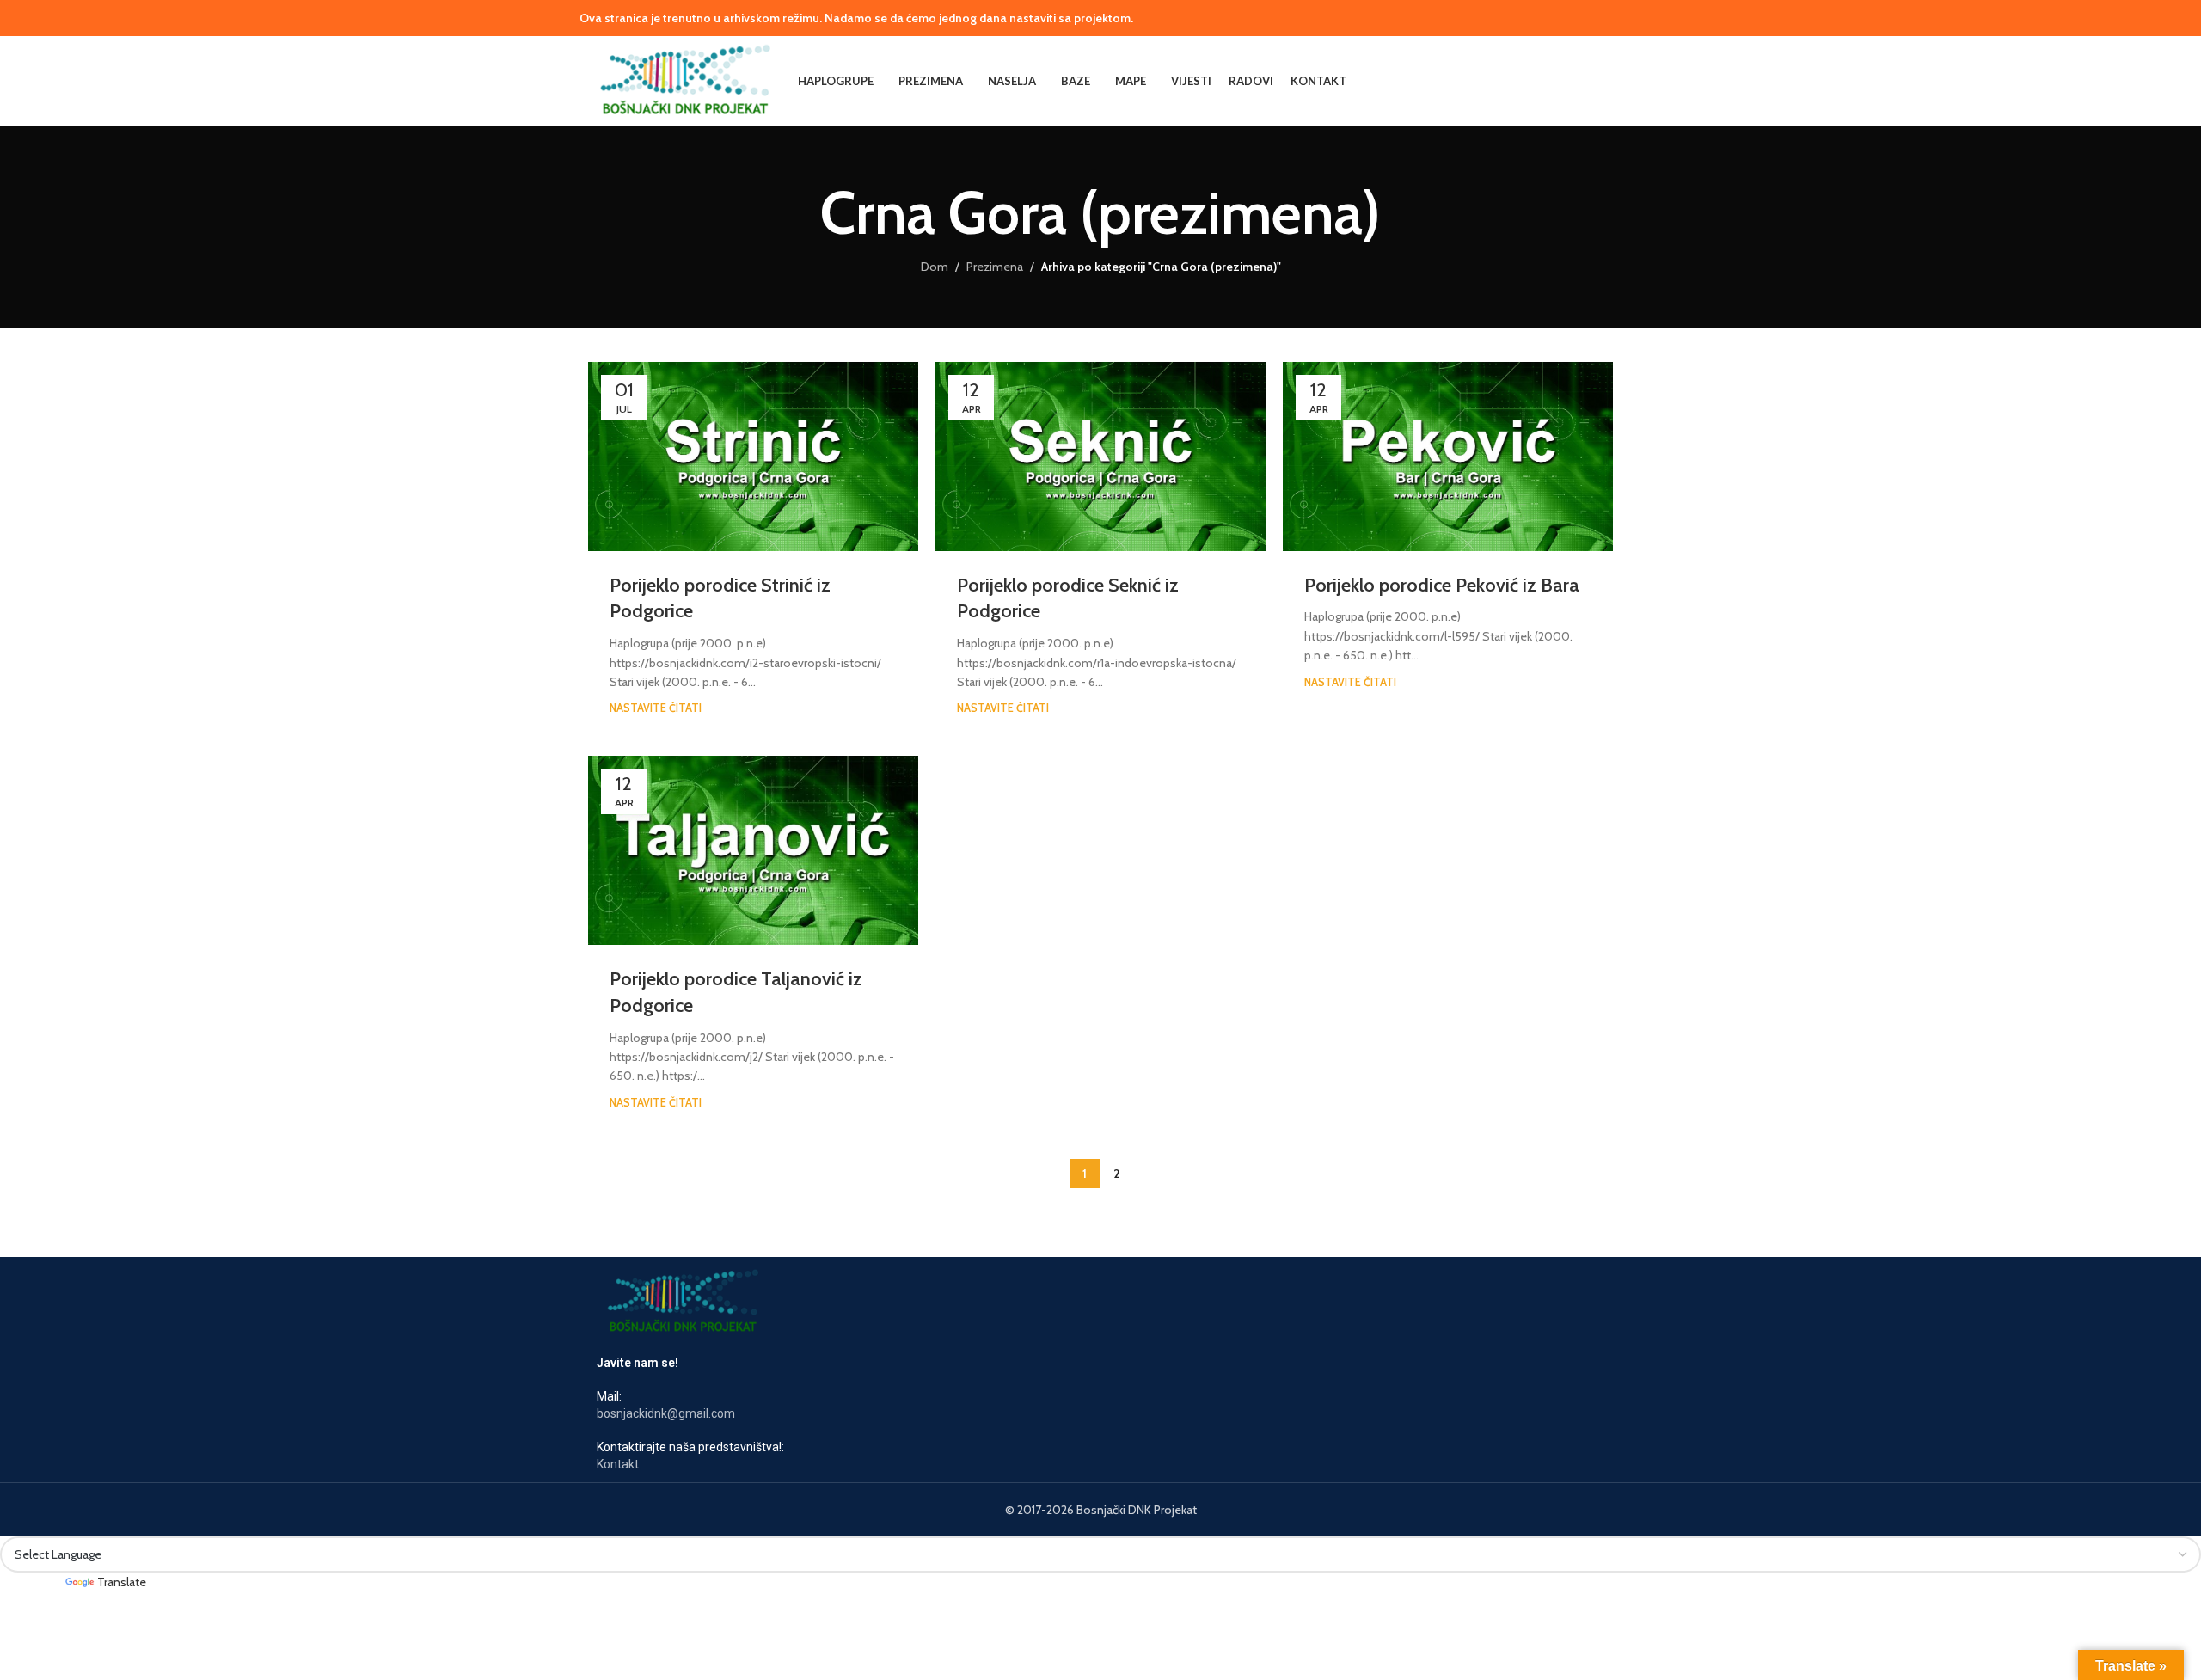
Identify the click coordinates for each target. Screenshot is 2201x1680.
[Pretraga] (1606, 81)
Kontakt (618, 1464)
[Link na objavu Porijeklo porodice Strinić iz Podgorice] (753, 457)
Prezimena (995, 267)
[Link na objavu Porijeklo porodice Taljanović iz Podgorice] (753, 850)
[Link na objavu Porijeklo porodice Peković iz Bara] (1448, 457)
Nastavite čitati (656, 708)
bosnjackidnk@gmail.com (666, 1413)
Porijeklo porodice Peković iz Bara (1442, 585)
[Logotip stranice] (684, 79)
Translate (122, 1582)
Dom (935, 267)
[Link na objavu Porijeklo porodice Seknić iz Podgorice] (1100, 457)
